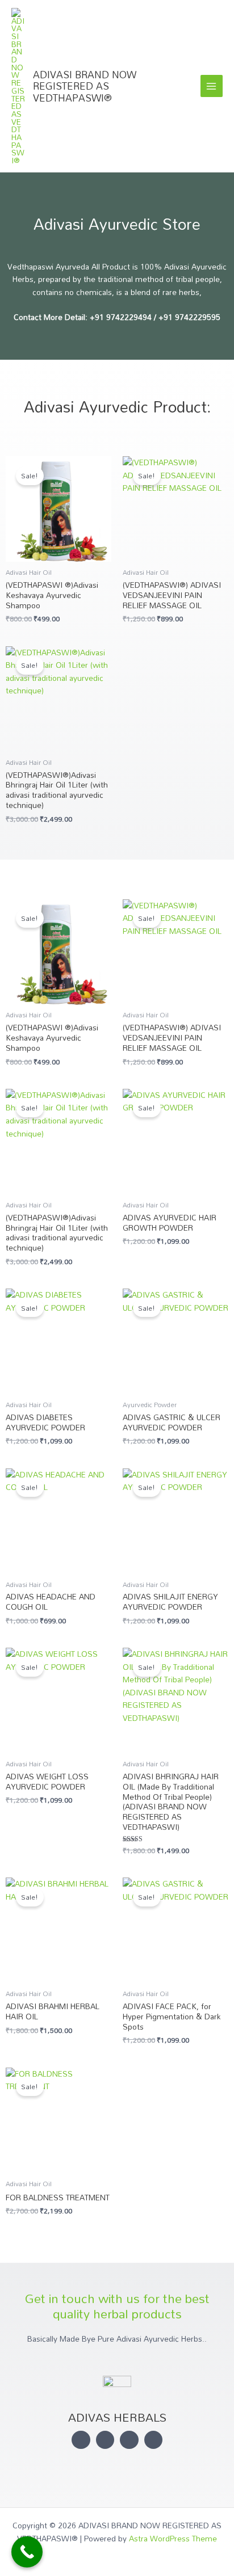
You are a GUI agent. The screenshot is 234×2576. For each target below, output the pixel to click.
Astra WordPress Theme (173, 2538)
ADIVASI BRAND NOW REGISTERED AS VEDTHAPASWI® (85, 86)
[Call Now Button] (27, 2552)
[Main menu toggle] (212, 86)
